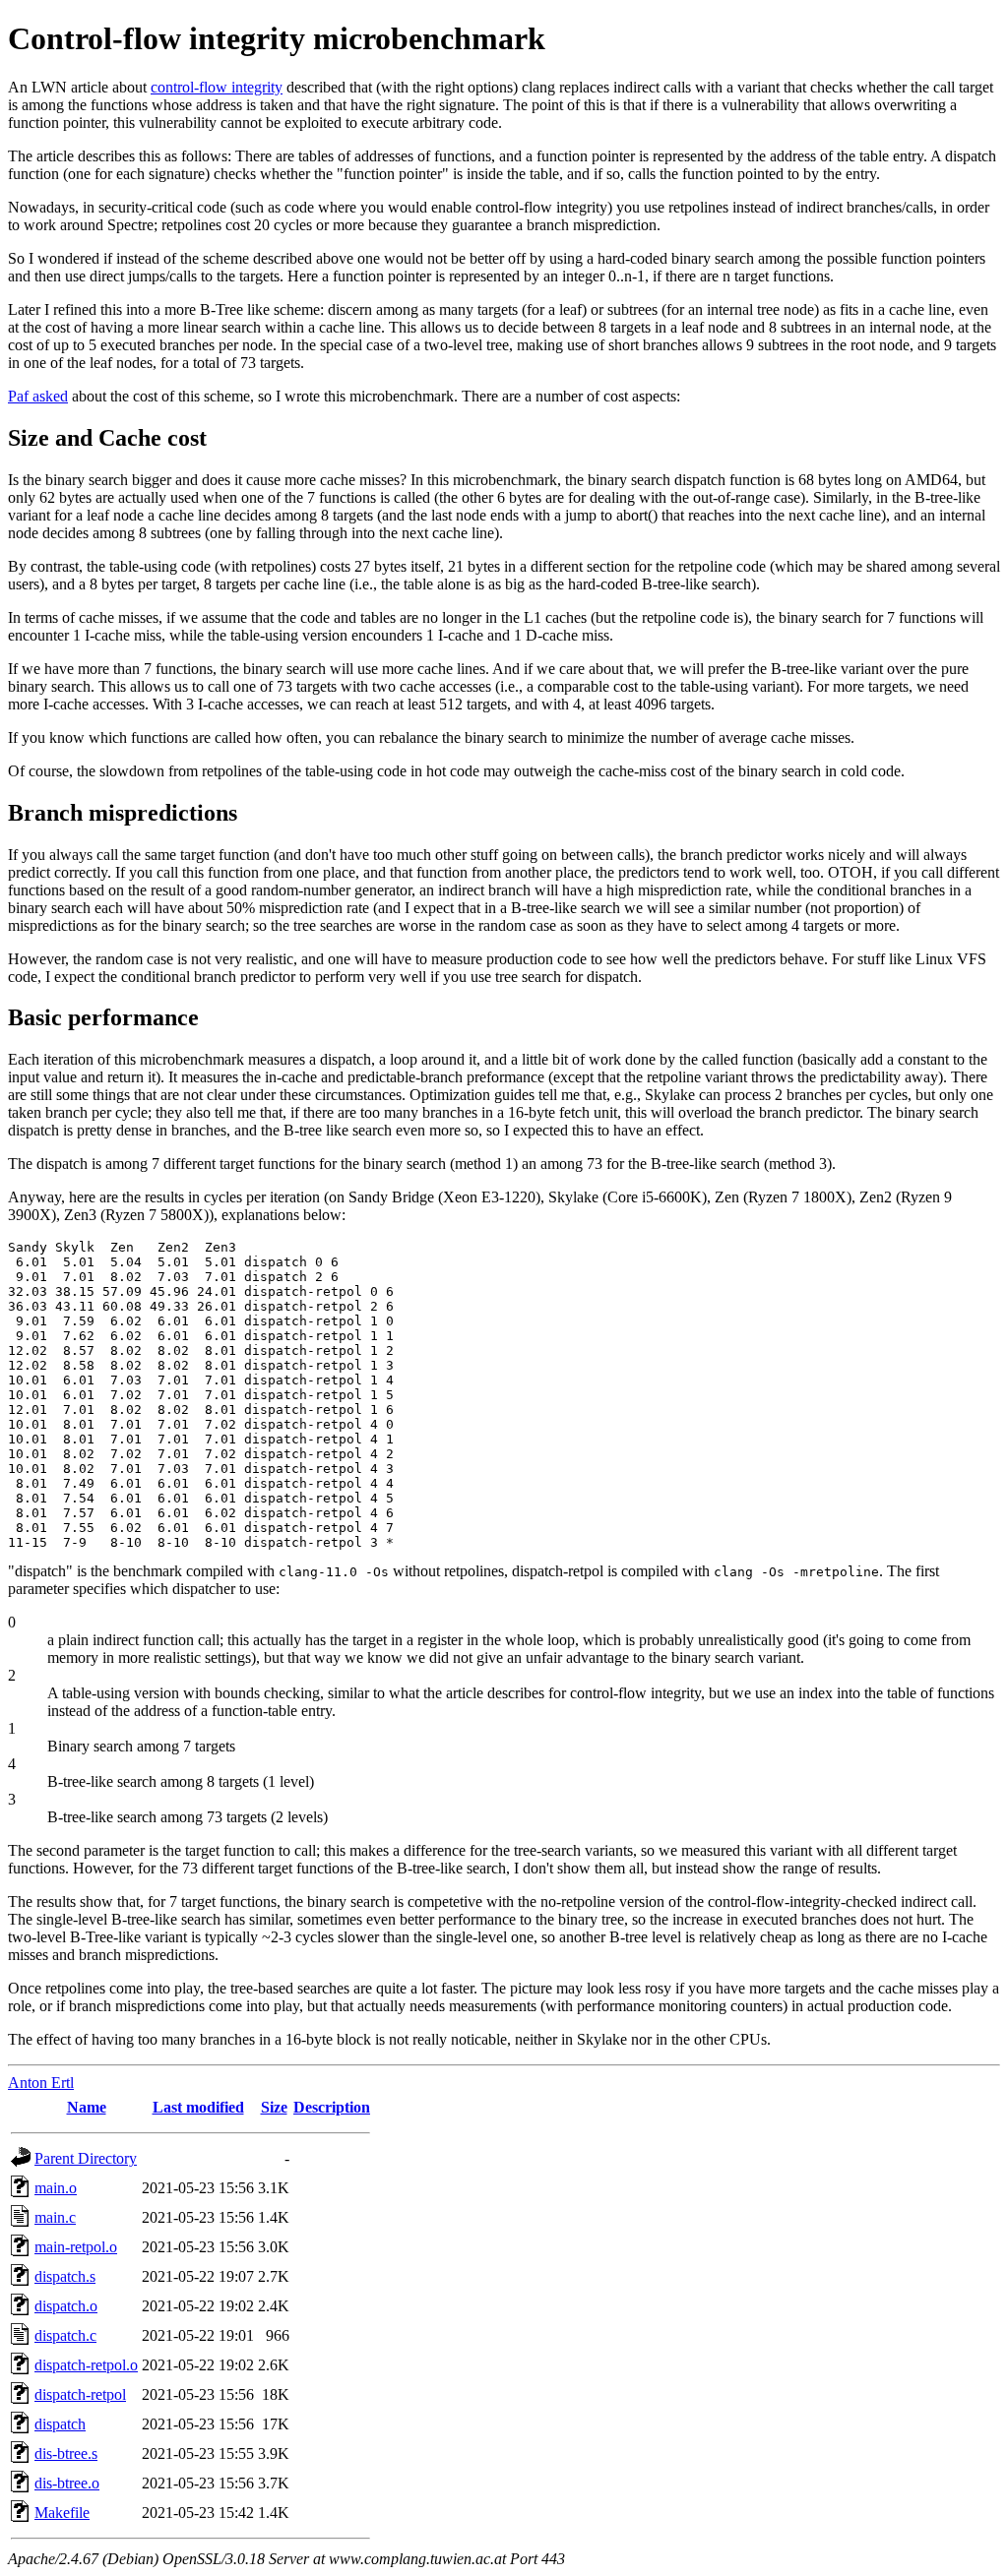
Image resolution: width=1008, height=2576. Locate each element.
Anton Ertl (41, 2083)
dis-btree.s (66, 2453)
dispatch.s (65, 2276)
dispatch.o (66, 2306)
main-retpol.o (76, 2247)
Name (87, 2107)
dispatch (60, 2424)
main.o (56, 2188)
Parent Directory (86, 2158)
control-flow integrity (217, 87)
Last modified (198, 2107)
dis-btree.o (67, 2483)
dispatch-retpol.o (86, 2365)
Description (332, 2107)
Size (274, 2107)
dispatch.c (65, 2335)
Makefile (62, 2513)
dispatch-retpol (80, 2394)
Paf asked (38, 396)
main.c (55, 2217)
